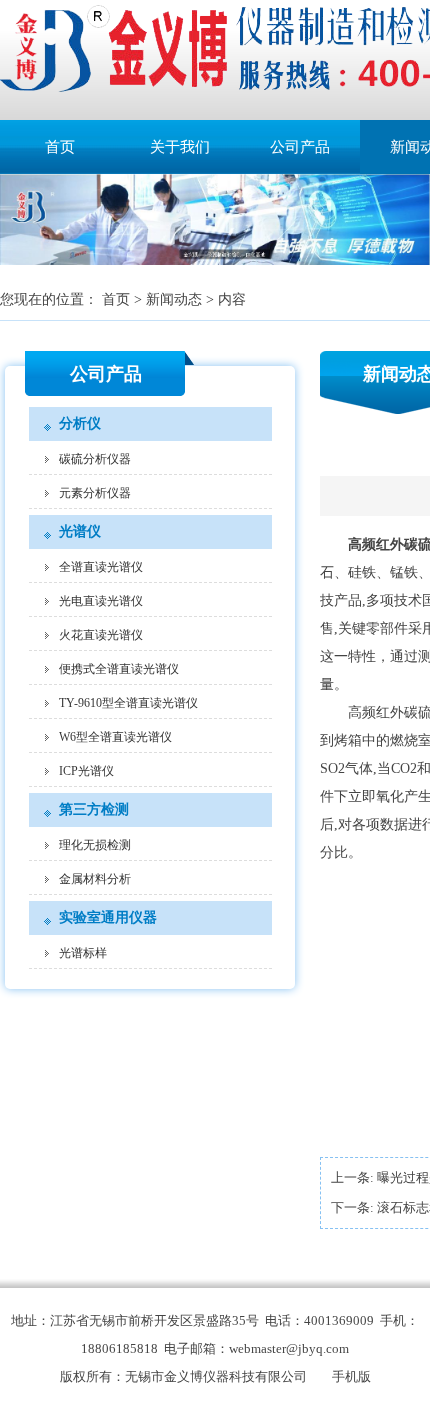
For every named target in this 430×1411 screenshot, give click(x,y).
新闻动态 (174, 299)
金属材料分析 (95, 879)
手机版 (351, 1376)
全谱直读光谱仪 (101, 567)
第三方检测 (94, 809)
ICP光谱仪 (86, 771)
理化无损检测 (95, 845)
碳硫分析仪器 (95, 459)
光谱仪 (80, 531)
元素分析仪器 (95, 493)
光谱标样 (83, 953)
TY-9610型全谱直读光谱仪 (128, 703)
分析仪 (80, 423)
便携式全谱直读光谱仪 (119, 669)
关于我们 (180, 147)
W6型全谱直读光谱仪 (115, 737)
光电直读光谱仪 (101, 601)
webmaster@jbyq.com (289, 1348)
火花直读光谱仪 (101, 635)
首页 (60, 147)
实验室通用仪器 (108, 917)
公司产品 (300, 147)
